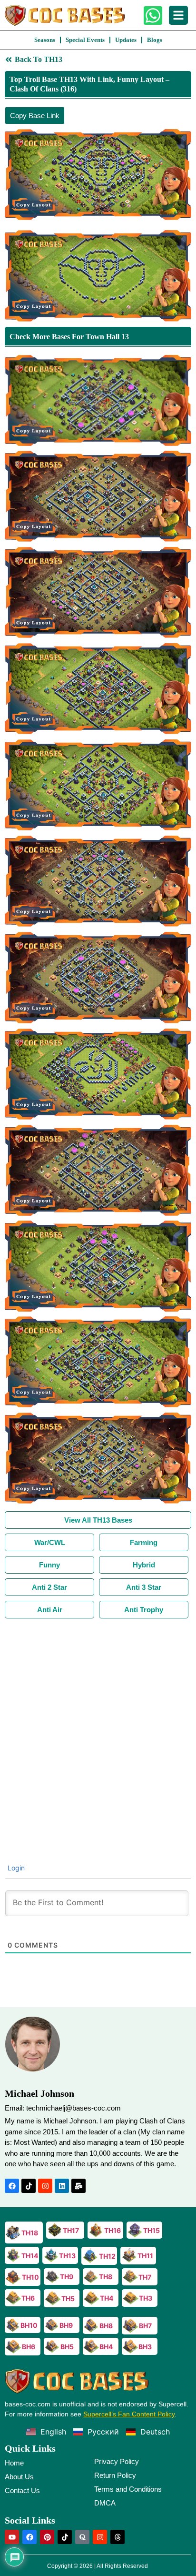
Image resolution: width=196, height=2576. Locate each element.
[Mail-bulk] (78, 2186)
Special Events (85, 40)
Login (15, 1868)
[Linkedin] (62, 2186)
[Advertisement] (98, 1721)
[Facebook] (12, 2186)
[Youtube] (12, 2537)
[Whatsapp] (153, 15)
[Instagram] (45, 2186)
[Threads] (118, 2537)
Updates (126, 40)
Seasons (45, 40)
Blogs (155, 40)
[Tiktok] (29, 2186)
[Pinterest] (47, 2537)
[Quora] (82, 2537)
